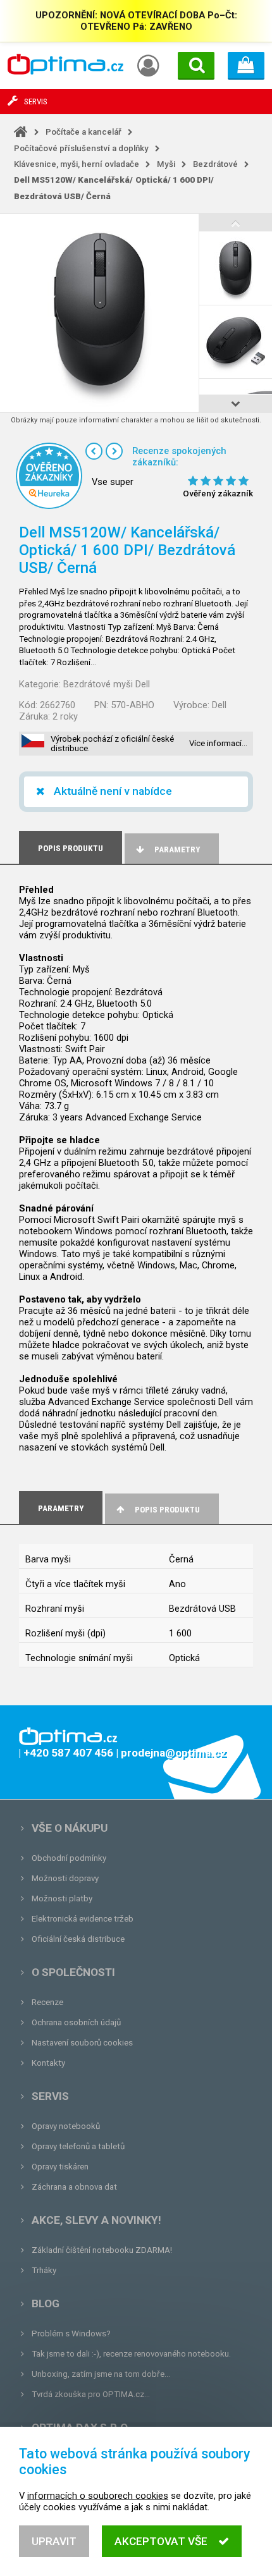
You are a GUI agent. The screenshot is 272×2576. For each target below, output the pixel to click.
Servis (50, 2096)
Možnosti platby (62, 1898)
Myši (166, 164)
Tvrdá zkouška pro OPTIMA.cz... (91, 2394)
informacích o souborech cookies (98, 2496)
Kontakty (48, 2063)
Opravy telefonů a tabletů (78, 2146)
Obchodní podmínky (69, 1858)
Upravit (54, 2541)
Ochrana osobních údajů (76, 2022)
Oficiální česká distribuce (78, 1939)
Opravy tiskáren (60, 2167)
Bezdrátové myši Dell (107, 684)
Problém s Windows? (71, 2334)
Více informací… (218, 743)
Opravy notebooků (66, 2126)
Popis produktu (167, 1510)
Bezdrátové (215, 164)
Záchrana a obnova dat (74, 2187)
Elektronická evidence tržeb (83, 1919)
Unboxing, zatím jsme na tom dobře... (101, 2374)
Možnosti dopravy (65, 1878)
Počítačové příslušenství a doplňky (81, 148)
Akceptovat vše (161, 2541)
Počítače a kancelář (83, 132)
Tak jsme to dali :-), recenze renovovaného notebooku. (131, 2354)
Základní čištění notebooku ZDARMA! (102, 2250)
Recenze (47, 2002)
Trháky (44, 2270)
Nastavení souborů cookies (82, 2043)
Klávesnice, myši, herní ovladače (77, 164)
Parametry (177, 849)
